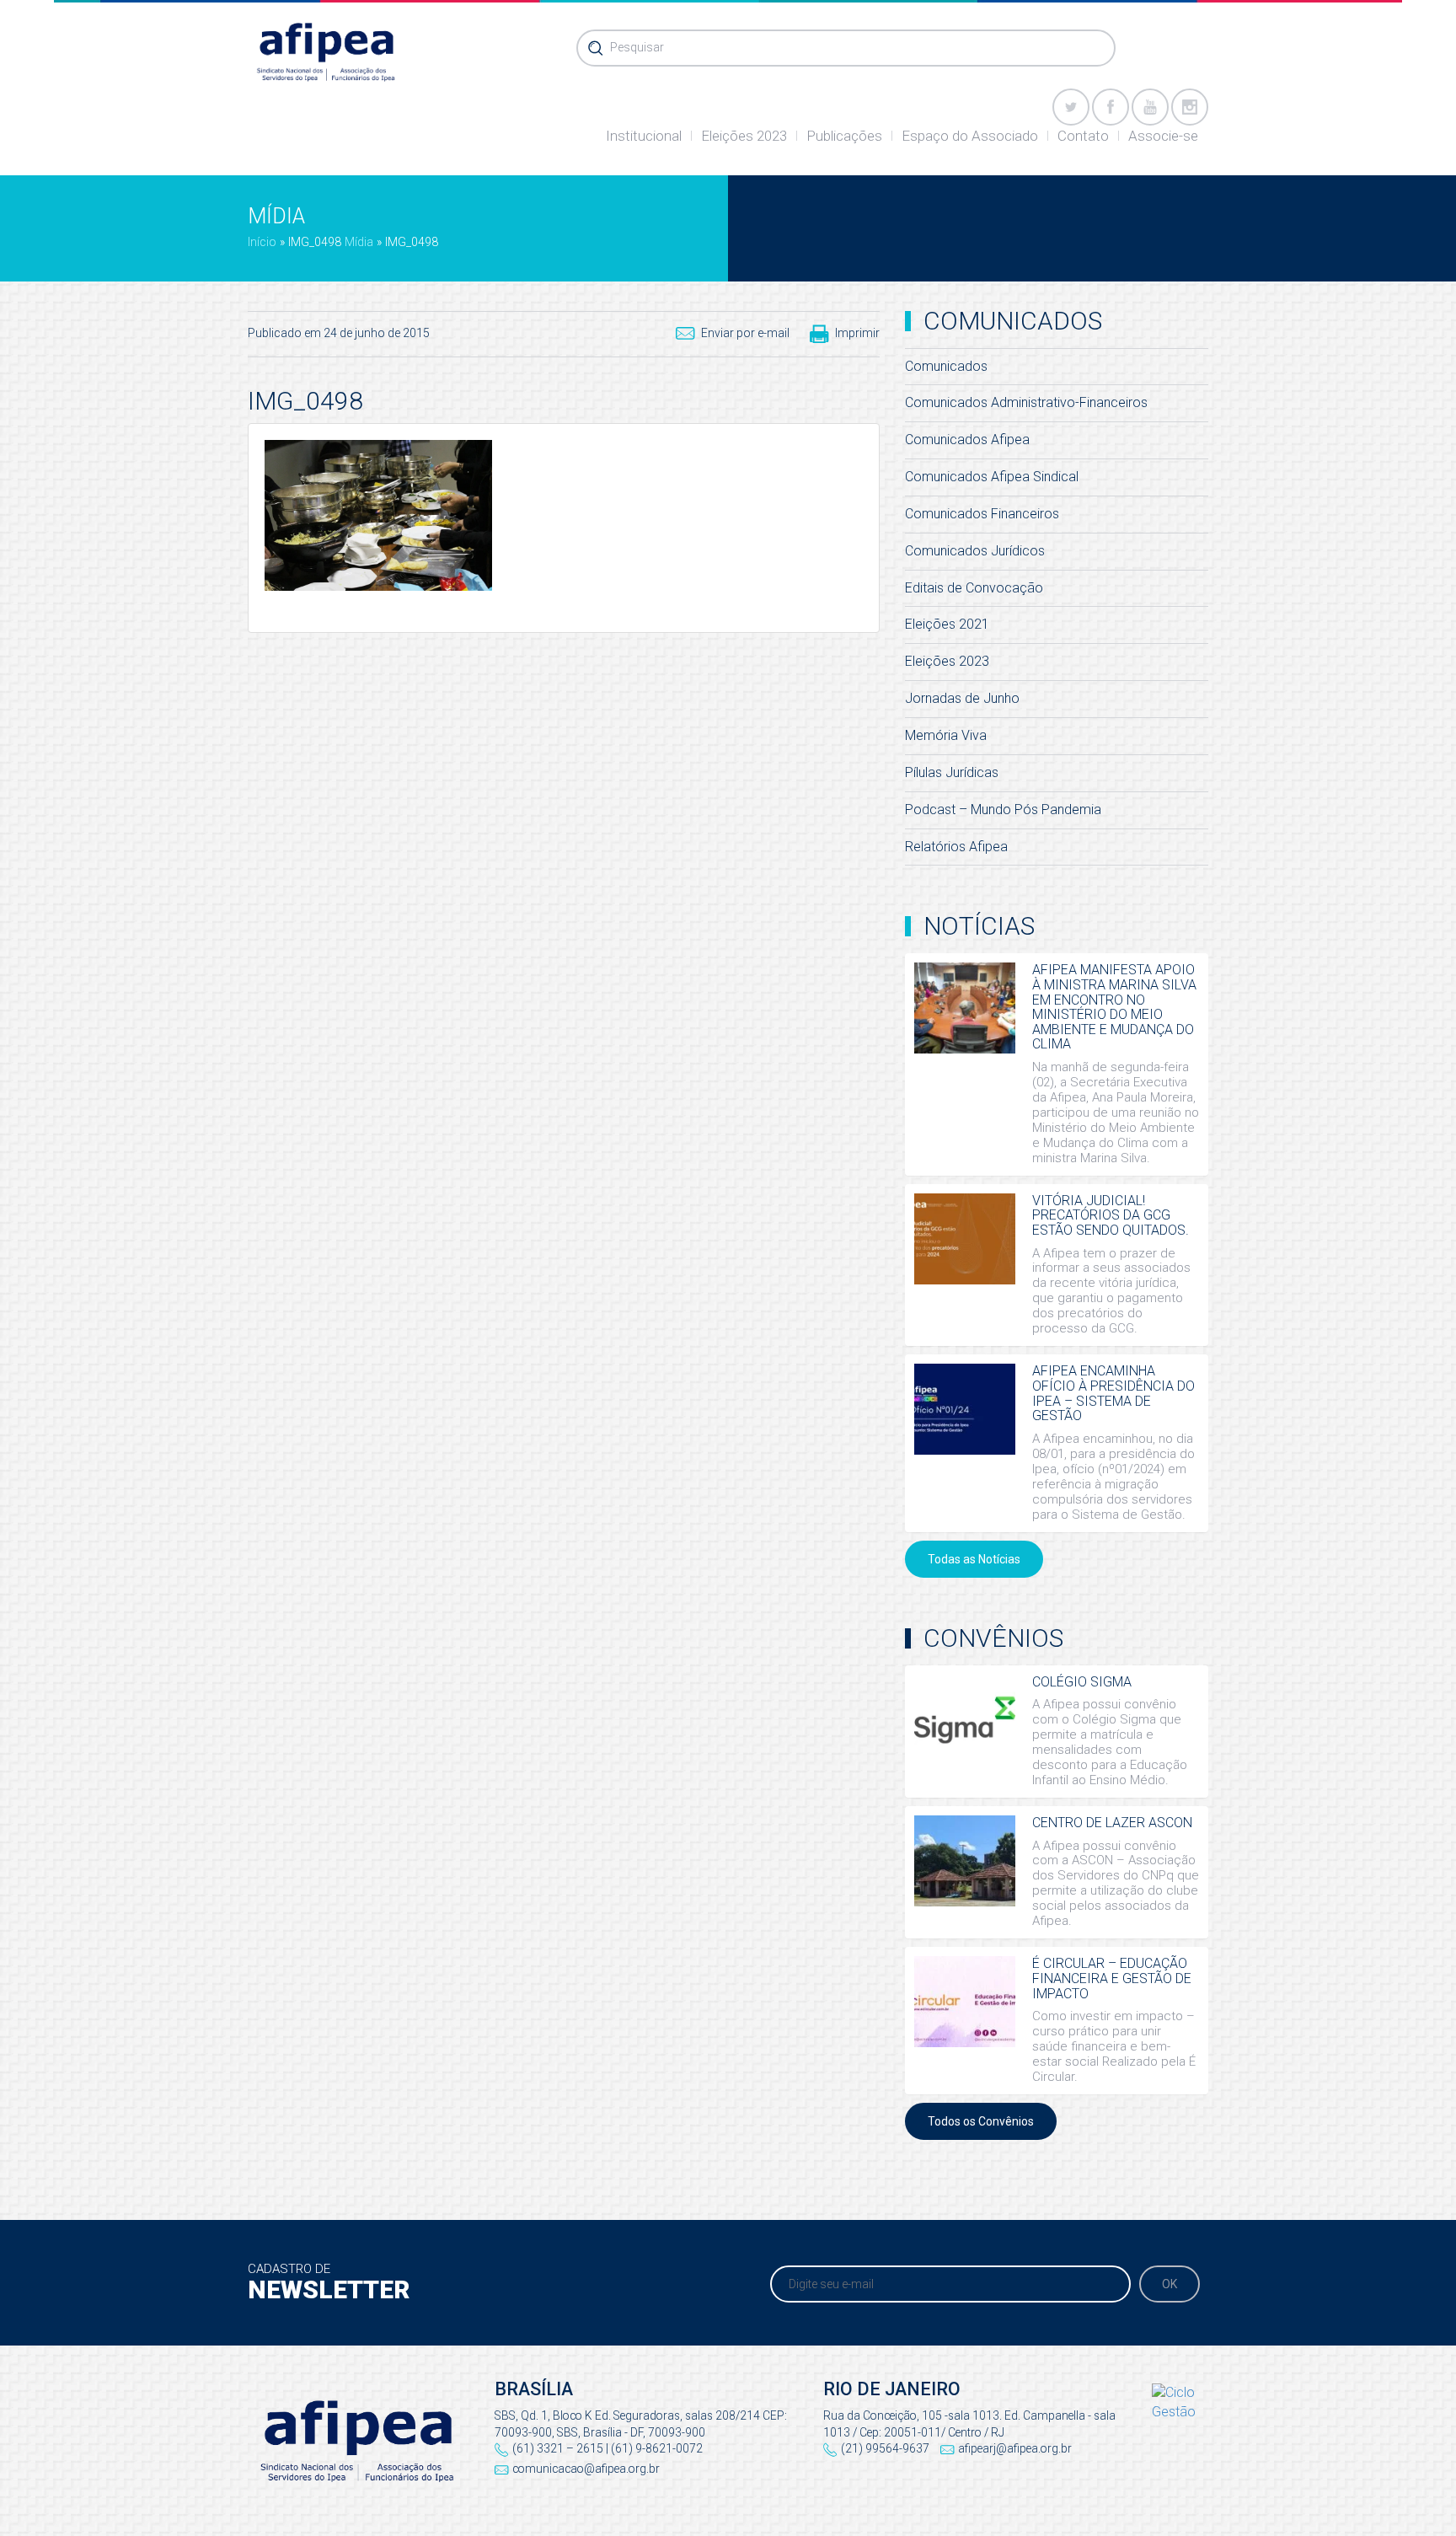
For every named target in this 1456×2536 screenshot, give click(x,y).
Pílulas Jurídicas (952, 772)
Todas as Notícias (974, 1559)
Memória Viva (946, 735)
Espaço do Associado (970, 136)
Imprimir (857, 333)
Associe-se (1163, 136)
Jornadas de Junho (962, 698)
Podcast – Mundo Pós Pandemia (1003, 810)
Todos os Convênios (981, 2121)
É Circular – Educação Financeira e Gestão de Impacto (1112, 1978)
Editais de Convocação (974, 588)
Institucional (644, 136)
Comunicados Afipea (967, 440)
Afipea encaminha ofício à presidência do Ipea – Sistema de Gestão (1113, 1393)
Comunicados (946, 366)
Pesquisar (637, 47)
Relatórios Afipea (956, 847)
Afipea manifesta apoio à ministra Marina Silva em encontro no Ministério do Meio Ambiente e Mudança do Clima (1114, 1007)
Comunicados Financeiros (982, 514)
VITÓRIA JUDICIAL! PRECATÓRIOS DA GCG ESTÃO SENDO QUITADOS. (1111, 1215)
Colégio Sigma (1082, 1682)
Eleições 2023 (744, 136)
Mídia (359, 242)
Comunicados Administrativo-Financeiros (1026, 402)
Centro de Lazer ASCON (1112, 1823)
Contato (1083, 136)
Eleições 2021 (947, 624)
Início (262, 242)
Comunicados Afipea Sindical (992, 477)
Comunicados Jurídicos (975, 551)
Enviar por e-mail (745, 333)
